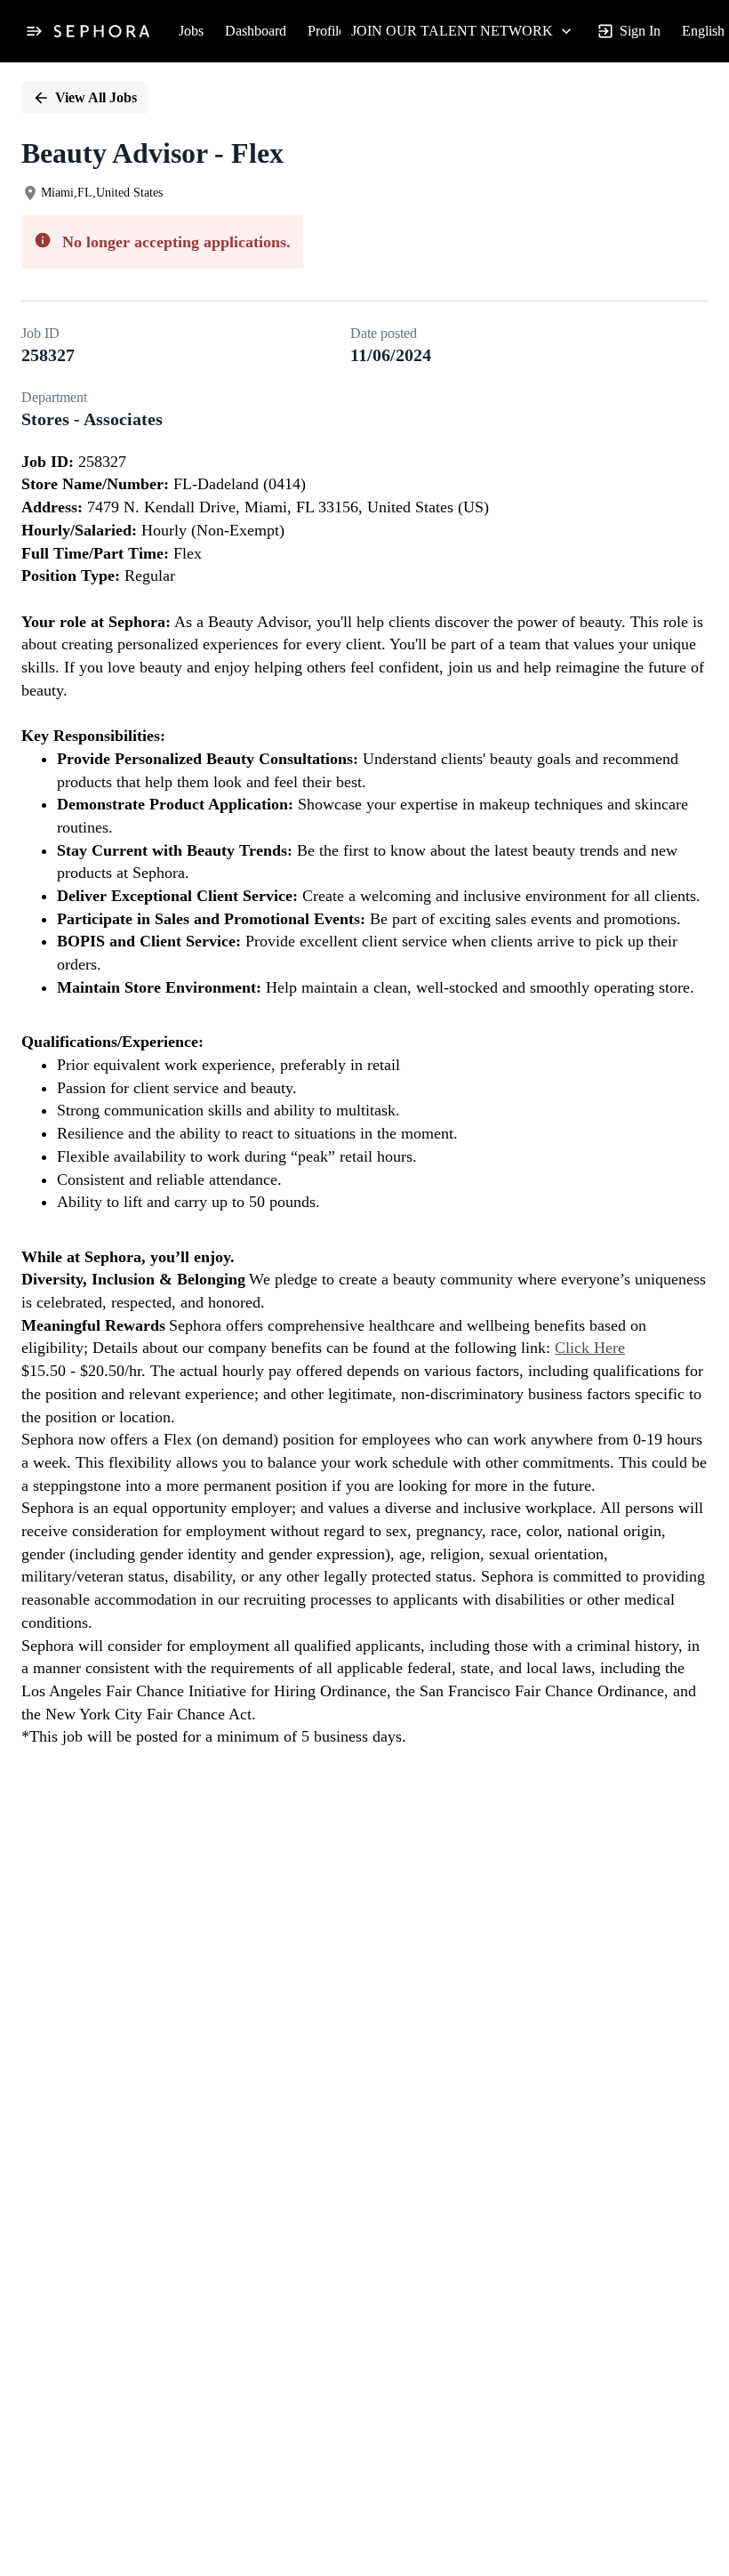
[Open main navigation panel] (34, 31)
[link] (102, 31)
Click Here (590, 1348)
